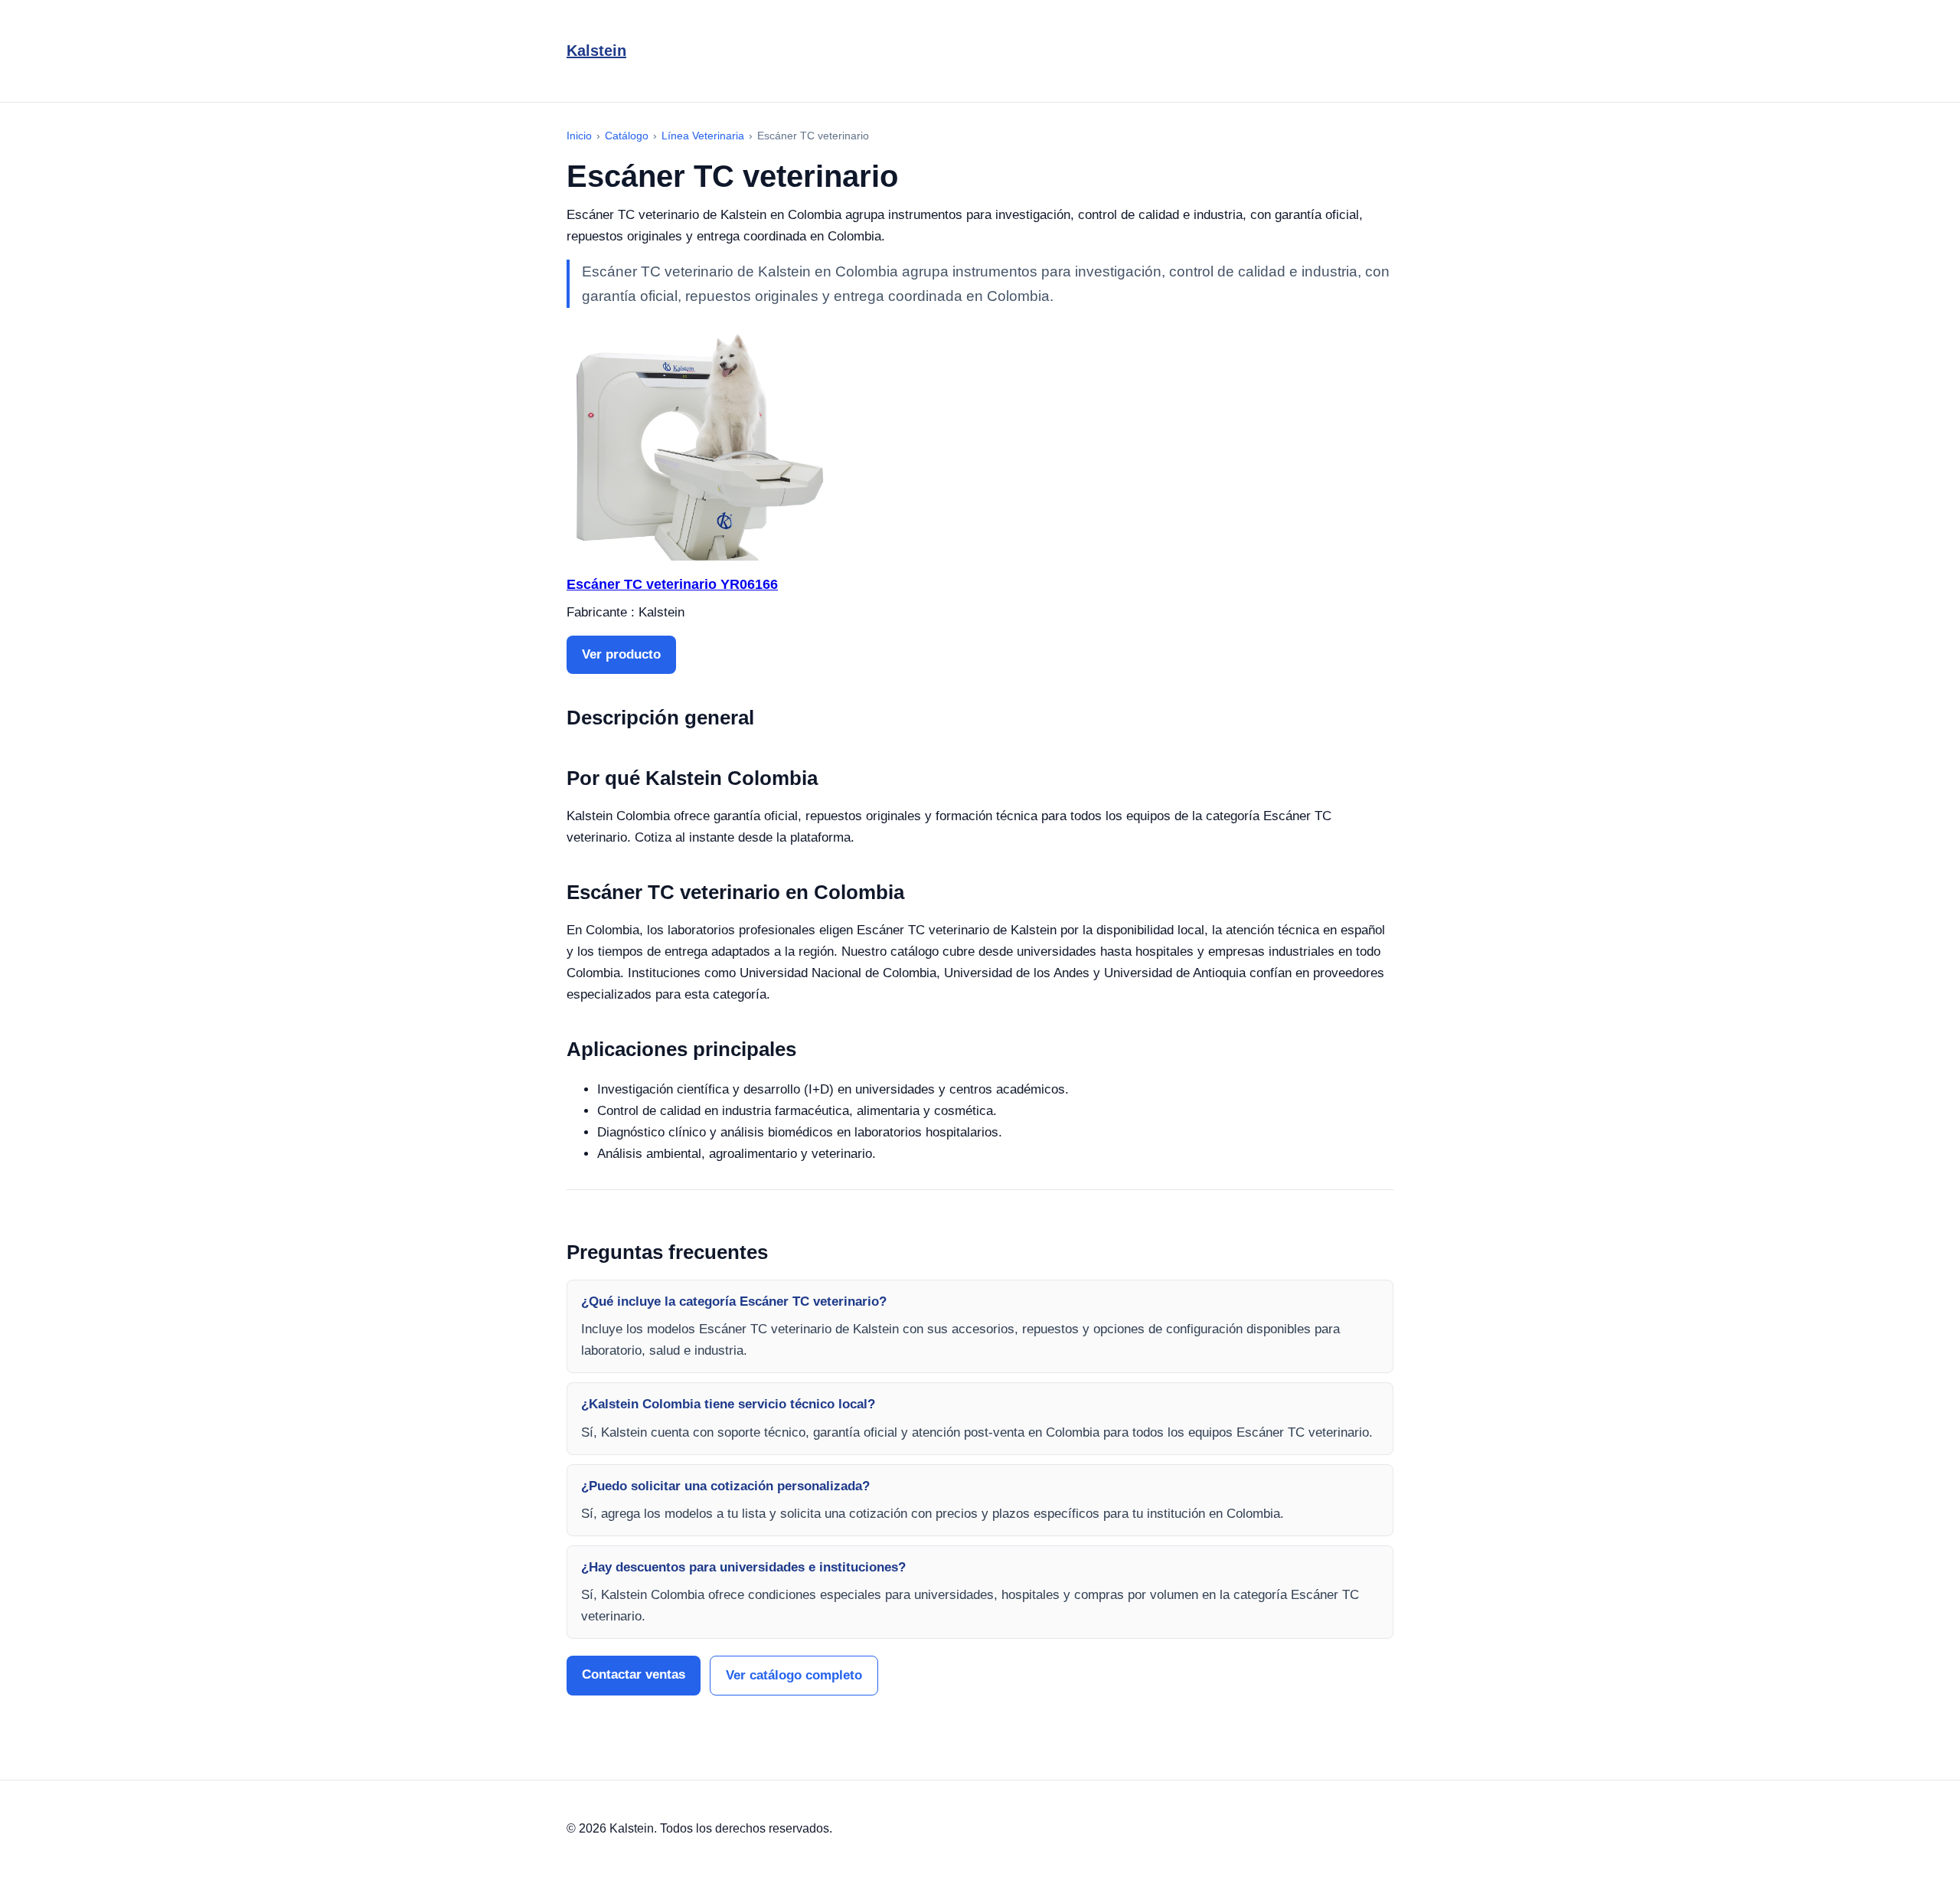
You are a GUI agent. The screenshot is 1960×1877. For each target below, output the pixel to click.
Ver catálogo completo (794, 1675)
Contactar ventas (634, 1674)
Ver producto (621, 654)
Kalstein (596, 51)
